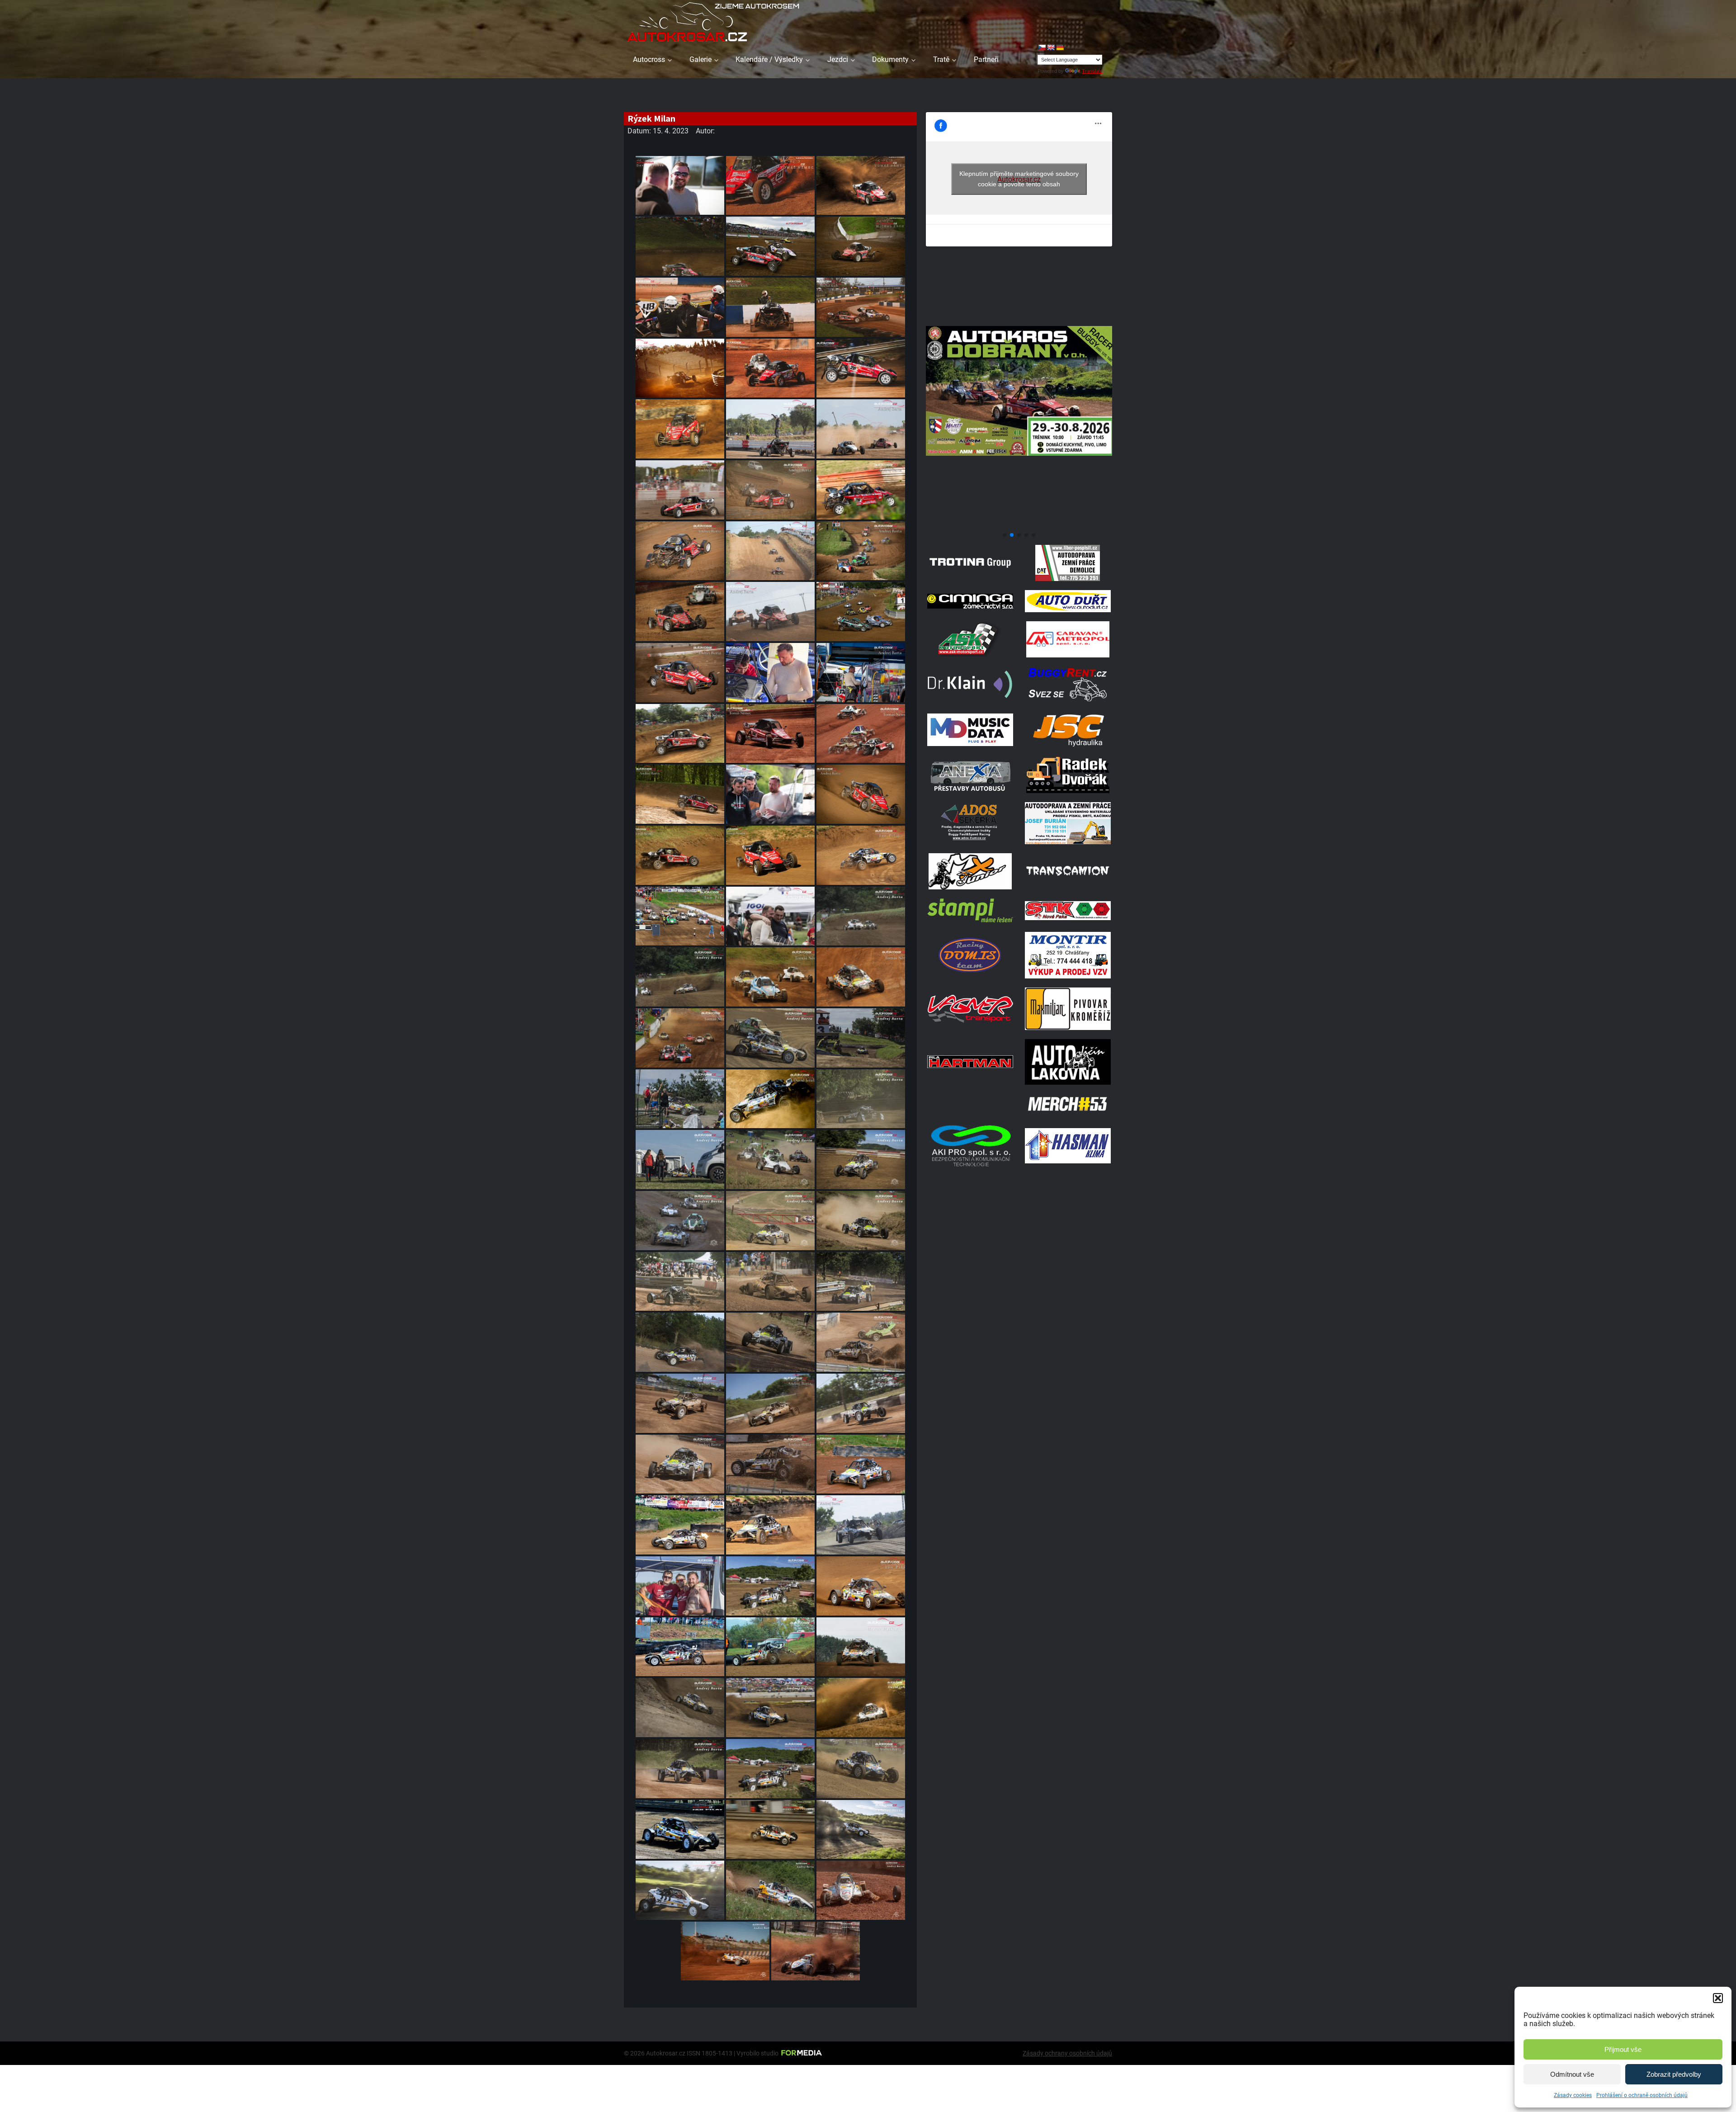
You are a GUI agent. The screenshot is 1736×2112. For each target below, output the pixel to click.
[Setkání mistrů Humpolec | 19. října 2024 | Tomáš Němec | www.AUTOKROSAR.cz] (680, 429)
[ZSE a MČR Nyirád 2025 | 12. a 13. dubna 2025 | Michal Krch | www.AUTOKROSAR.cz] (680, 307)
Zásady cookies (1573, 2095)
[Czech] (1042, 47)
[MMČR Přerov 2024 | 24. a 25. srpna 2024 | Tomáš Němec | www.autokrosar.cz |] (680, 612)
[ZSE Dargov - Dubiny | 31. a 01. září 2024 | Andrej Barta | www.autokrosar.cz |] (770, 429)
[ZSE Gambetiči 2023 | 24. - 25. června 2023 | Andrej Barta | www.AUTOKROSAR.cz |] (680, 1282)
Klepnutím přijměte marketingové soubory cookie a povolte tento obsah (1019, 179)
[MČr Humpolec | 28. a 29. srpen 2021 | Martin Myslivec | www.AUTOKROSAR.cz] (770, 1830)
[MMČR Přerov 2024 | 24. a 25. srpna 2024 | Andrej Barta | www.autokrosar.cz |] (770, 490)
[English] (1051, 47)
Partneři (986, 59)
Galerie (701, 59)
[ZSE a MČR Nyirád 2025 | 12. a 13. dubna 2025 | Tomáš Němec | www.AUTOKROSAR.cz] (770, 368)
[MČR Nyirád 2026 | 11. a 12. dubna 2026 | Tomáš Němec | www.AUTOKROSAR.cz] (770, 186)
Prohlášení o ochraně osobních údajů (1642, 2095)
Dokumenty (890, 59)
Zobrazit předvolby (1674, 2074)
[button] (1718, 1998)
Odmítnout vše (1572, 2074)
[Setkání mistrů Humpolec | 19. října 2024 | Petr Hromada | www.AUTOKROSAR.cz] (861, 368)
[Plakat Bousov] (1019, 524)
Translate (1092, 71)
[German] (1060, 47)
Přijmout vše (1623, 2049)
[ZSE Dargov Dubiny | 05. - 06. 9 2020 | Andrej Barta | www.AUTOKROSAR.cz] (861, 1830)
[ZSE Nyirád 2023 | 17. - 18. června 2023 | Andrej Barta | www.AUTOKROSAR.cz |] (861, 1342)
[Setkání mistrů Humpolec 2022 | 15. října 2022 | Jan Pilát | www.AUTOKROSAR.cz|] (861, 1586)
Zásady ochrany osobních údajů (1067, 2053)
